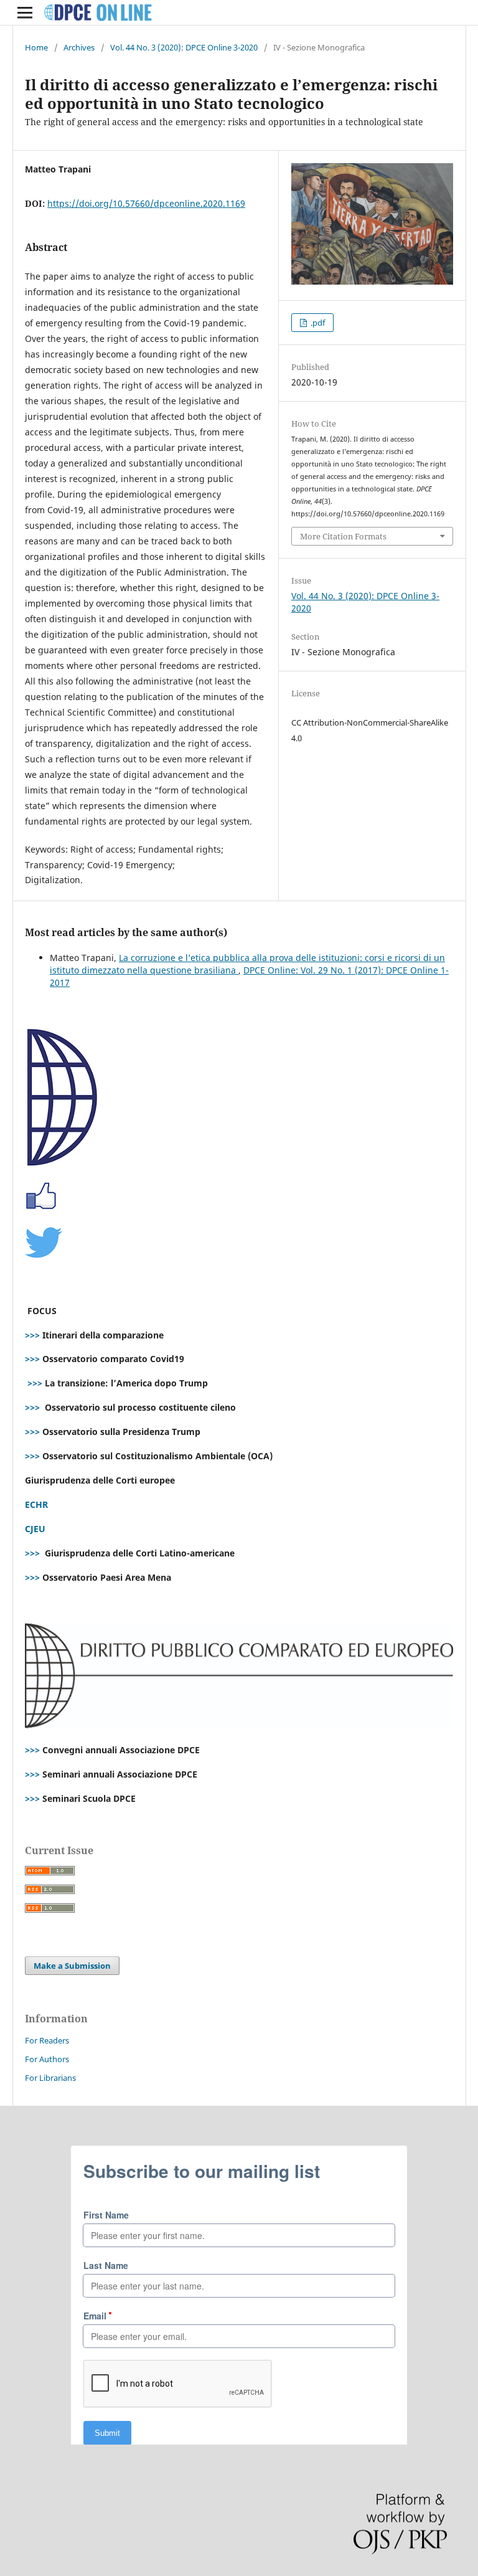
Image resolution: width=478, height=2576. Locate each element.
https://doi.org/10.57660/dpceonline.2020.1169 (146, 203)
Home (36, 47)
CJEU (35, 1529)
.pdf (317, 323)
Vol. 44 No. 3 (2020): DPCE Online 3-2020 (184, 47)
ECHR (36, 1504)
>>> (32, 1335)
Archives (79, 47)
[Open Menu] (25, 12)
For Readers (47, 2040)
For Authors (47, 2059)
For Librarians (50, 2078)
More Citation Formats (343, 536)
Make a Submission (72, 1966)
